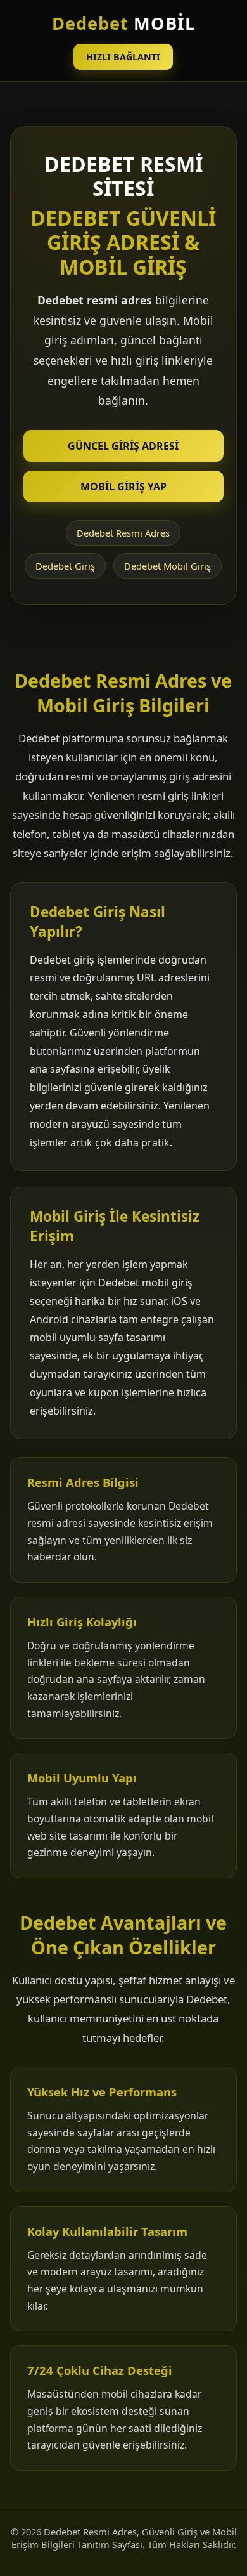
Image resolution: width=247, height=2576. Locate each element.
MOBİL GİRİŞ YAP (123, 487)
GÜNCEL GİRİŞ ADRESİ (123, 446)
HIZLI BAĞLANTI (123, 57)
